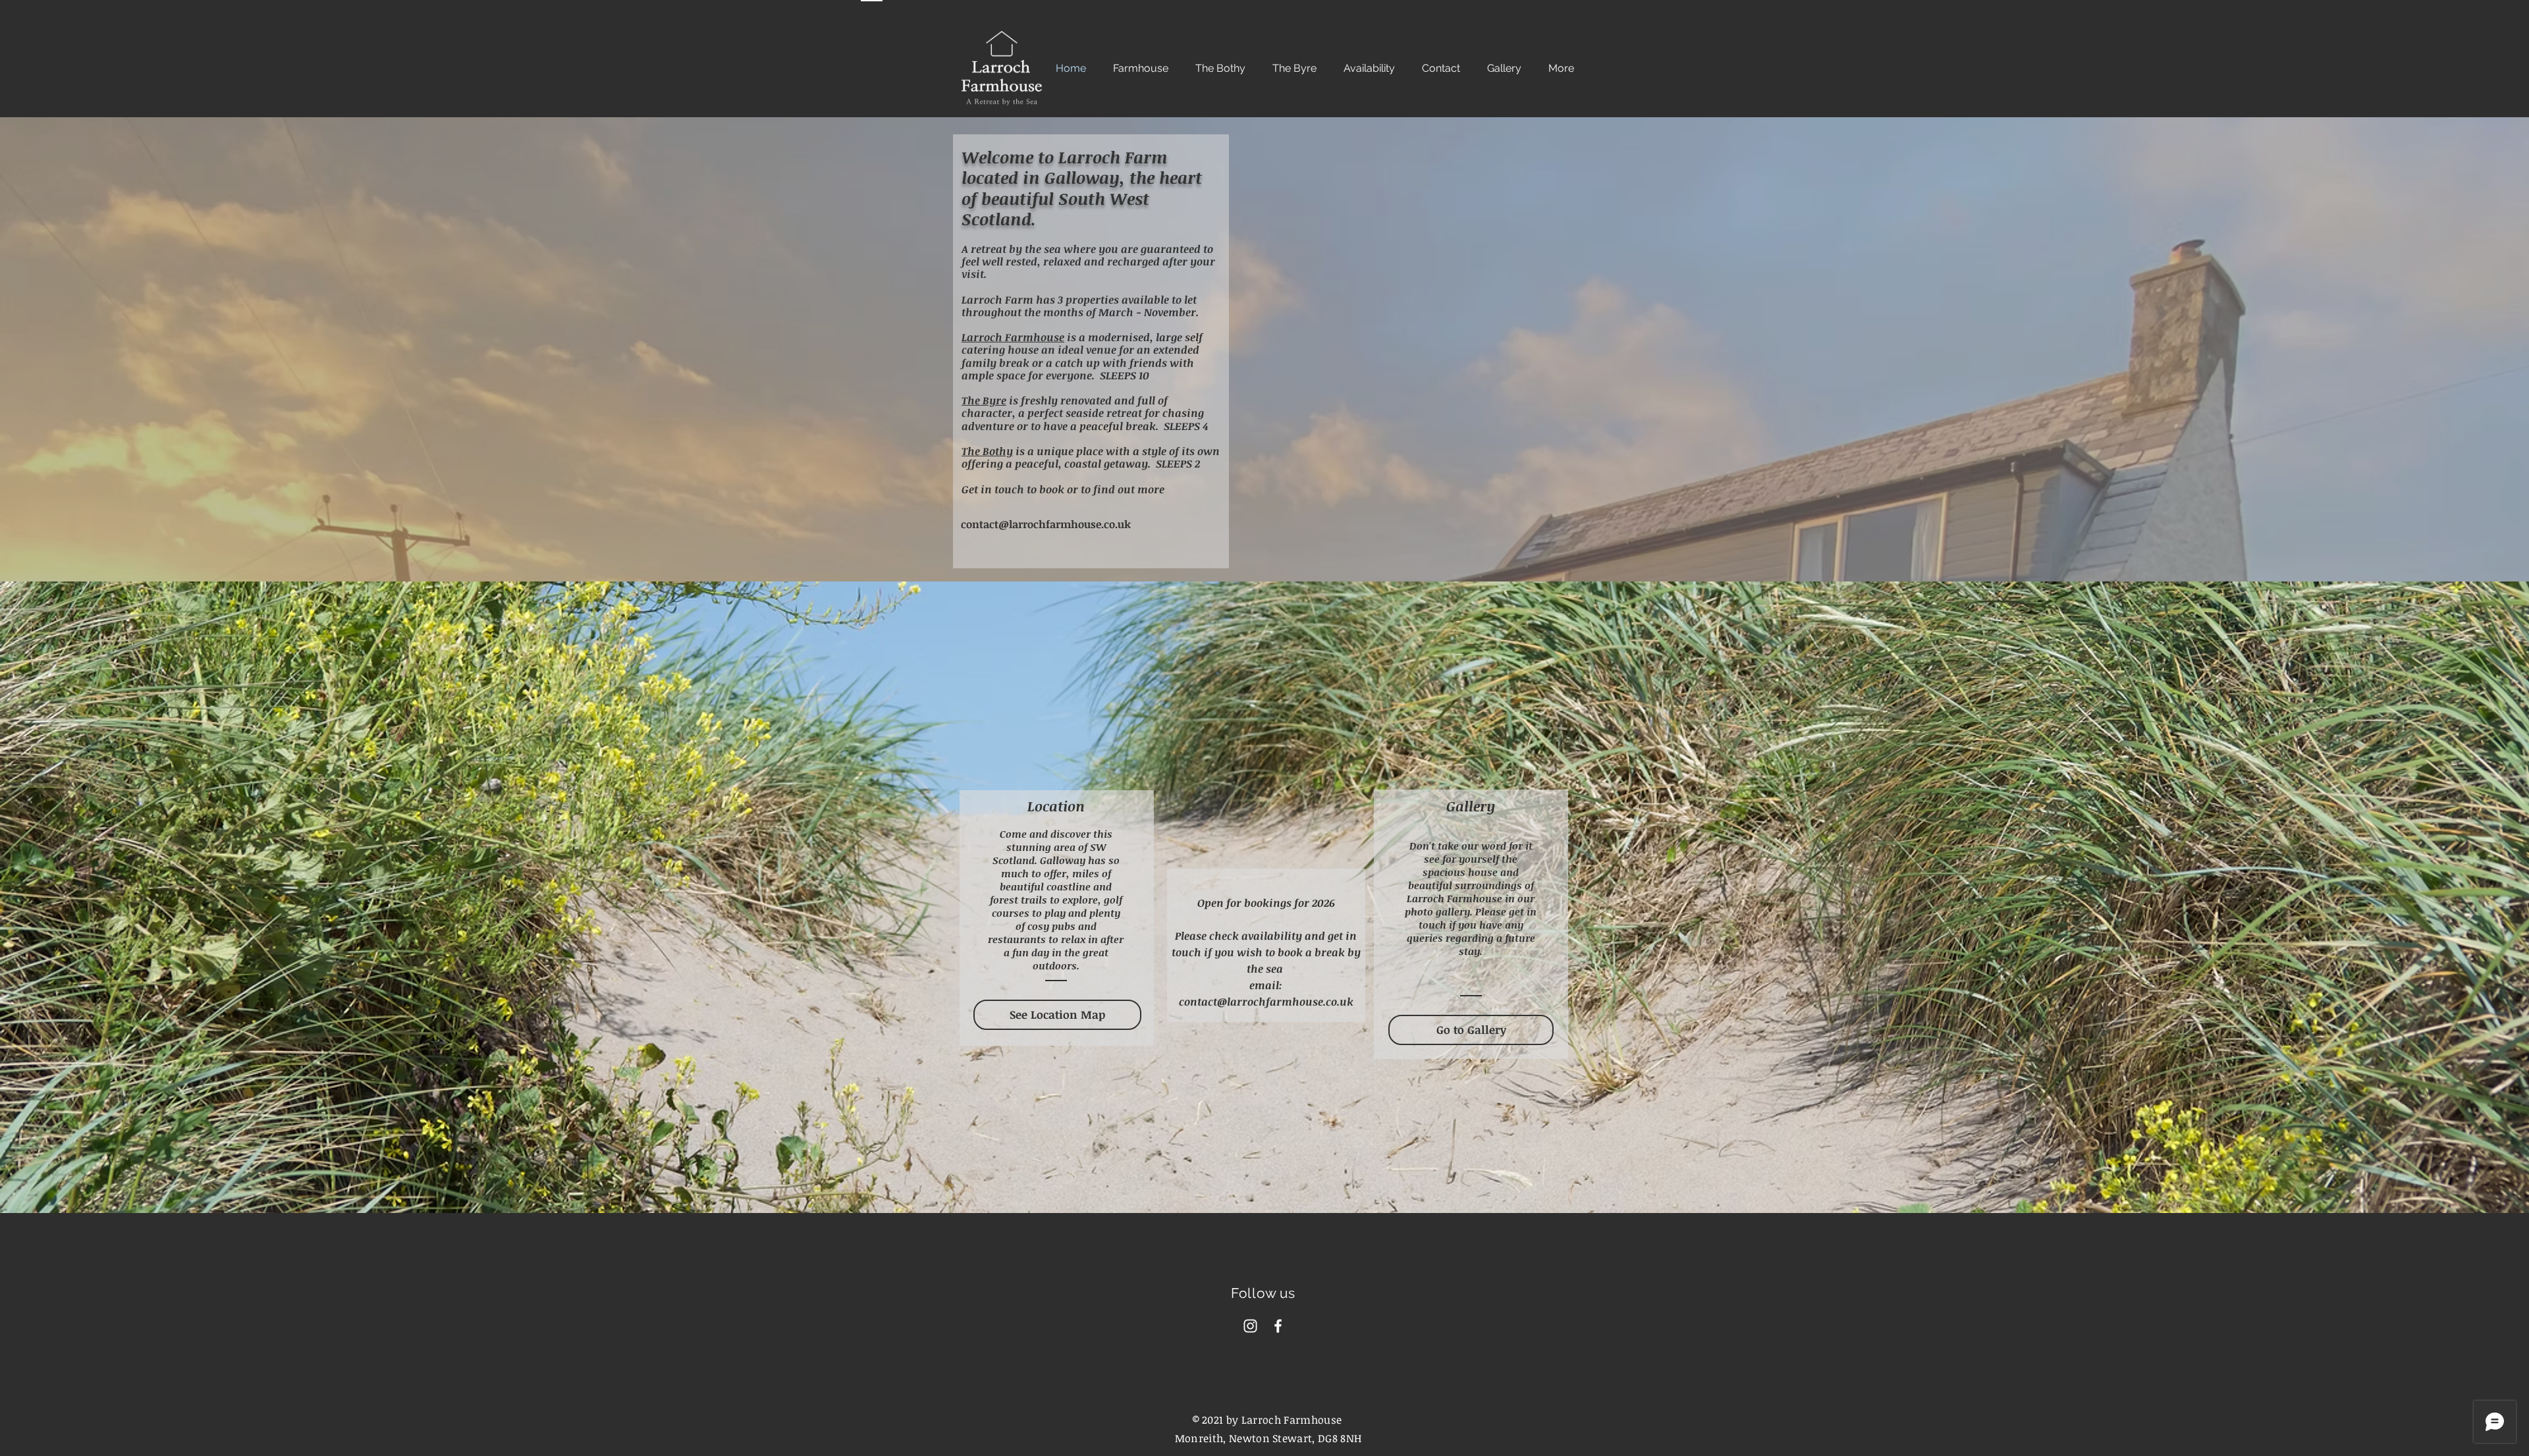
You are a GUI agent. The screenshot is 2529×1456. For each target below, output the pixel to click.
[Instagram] (1250, 1326)
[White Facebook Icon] (1278, 1326)
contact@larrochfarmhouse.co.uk (1046, 524)
